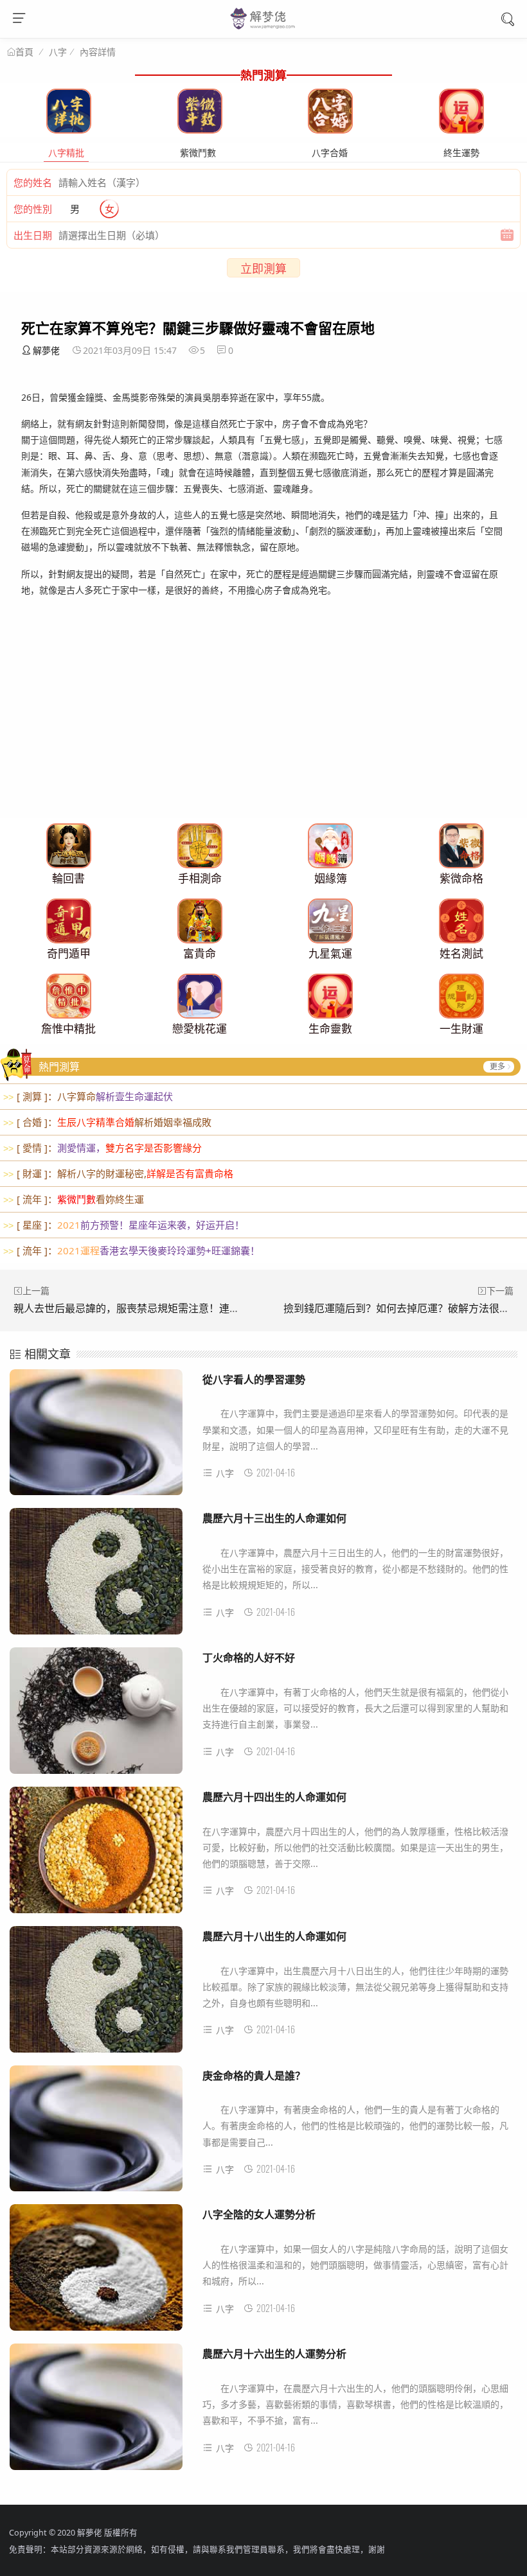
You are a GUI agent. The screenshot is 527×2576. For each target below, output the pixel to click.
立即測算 (263, 268)
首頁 (24, 52)
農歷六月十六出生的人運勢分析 (274, 2353)
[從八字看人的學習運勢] (96, 1437)
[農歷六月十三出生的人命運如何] (96, 1576)
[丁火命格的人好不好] (96, 1715)
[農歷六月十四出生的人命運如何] (96, 1855)
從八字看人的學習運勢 (254, 1379)
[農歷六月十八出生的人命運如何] (96, 1994)
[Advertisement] (263, 728)
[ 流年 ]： (131, 1250)
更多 (497, 1066)
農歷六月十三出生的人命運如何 (274, 1518)
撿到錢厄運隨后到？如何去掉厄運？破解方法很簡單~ (405, 1308)
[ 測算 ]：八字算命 (88, 1096)
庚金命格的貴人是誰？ (254, 2075)
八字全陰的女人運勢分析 (259, 2214)
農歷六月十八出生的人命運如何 (274, 1936)
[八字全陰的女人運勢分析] (96, 2272)
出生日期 (33, 235)
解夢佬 (46, 350)
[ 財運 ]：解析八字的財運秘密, (118, 1173)
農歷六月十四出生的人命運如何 (274, 1797)
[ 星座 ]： (124, 1225)
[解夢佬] (264, 28)
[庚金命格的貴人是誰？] (96, 2134)
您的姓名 (33, 182)
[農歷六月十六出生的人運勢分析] (96, 2412)
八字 (58, 52)
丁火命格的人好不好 (249, 1657)
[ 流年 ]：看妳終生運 (74, 1199)
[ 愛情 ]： (103, 1148)
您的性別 (33, 209)
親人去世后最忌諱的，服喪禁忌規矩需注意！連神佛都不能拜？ (157, 1308)
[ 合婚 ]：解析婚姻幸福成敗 (107, 1122)
